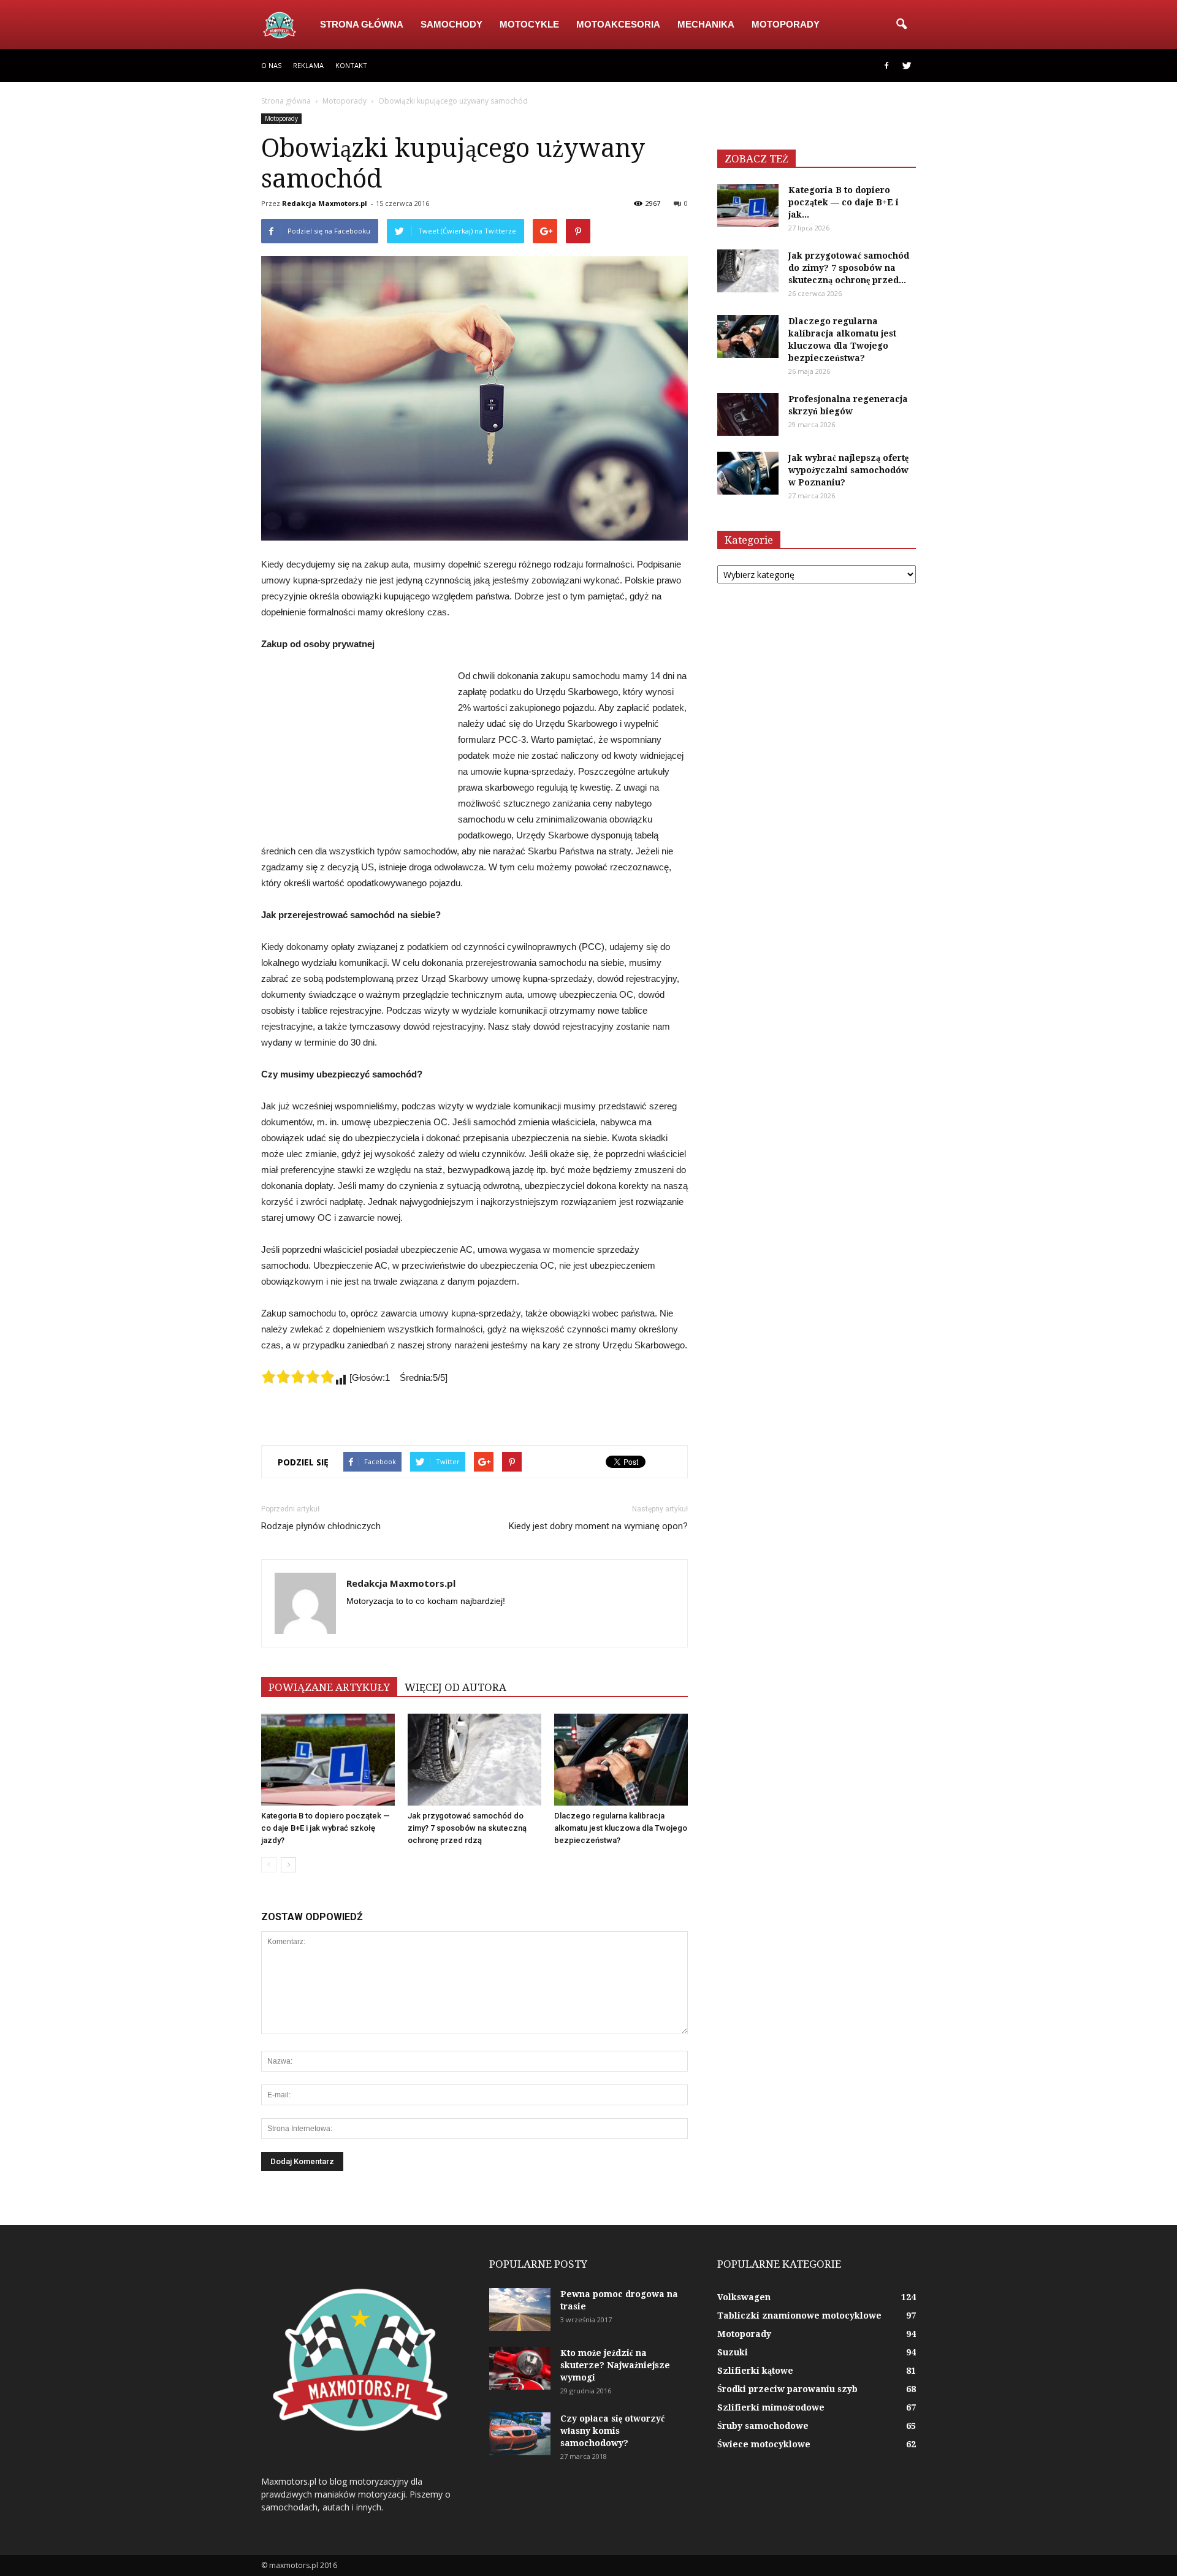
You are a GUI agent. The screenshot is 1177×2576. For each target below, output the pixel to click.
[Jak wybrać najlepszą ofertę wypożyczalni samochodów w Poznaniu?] (748, 473)
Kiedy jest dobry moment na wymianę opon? (598, 1526)
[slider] (298, 1377)
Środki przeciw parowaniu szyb (787, 2389)
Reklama (308, 65)
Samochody (451, 24)
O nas (271, 65)
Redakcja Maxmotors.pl (325, 203)
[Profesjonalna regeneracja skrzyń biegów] (748, 414)
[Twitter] (907, 66)
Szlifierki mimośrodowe (771, 2407)
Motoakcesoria (618, 24)
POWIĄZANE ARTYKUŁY (329, 1687)
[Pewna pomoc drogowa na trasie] (520, 2309)
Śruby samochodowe (763, 2426)
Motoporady (786, 24)
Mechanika (706, 24)
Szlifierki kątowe (755, 2371)
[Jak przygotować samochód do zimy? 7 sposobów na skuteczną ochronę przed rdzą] (474, 1760)
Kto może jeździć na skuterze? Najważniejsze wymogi (615, 2365)
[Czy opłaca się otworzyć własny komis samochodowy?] (520, 2434)
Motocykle (529, 24)
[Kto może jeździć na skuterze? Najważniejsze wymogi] (520, 2368)
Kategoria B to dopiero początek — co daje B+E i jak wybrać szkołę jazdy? (326, 1828)
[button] (901, 25)
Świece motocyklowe (764, 2444)
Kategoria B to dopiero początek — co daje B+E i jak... (844, 202)
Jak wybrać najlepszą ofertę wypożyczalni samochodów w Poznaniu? (848, 470)
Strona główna (362, 24)
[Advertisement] (353, 750)
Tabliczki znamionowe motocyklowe (799, 2316)
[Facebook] (886, 66)
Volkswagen (744, 2297)
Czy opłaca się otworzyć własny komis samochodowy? (612, 2431)
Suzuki (733, 2352)
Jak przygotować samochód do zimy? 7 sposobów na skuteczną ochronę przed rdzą (467, 1828)
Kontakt (351, 65)
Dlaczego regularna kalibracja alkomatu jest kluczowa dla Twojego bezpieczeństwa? (621, 1828)
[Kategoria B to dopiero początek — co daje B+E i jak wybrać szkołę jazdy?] (328, 1760)
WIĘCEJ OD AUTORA (455, 1687)
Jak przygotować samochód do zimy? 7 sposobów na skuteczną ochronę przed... (849, 268)
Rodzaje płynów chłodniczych (321, 1526)
